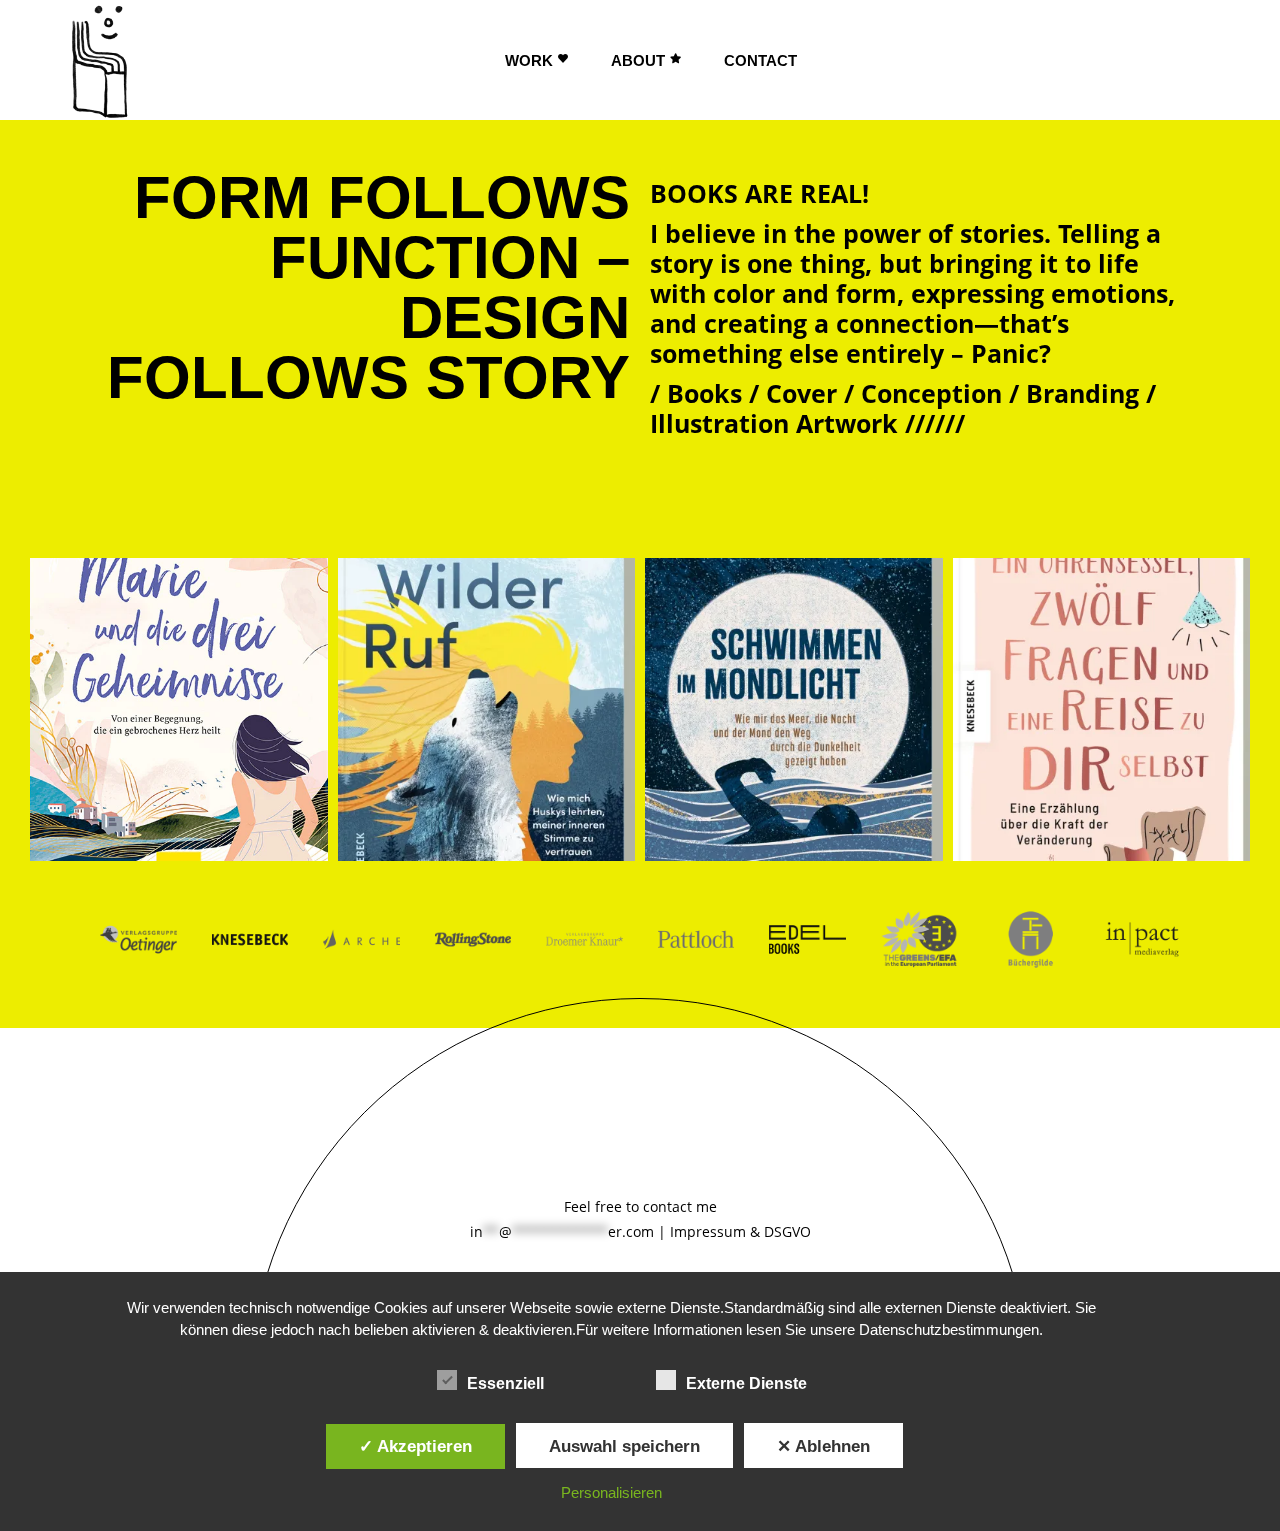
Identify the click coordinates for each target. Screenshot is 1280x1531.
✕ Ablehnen (823, 1446)
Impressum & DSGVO (740, 1231)
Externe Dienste (746, 1383)
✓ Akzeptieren (415, 1446)
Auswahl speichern (624, 1446)
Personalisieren (611, 1492)
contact (667, 1206)
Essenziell (505, 1383)
